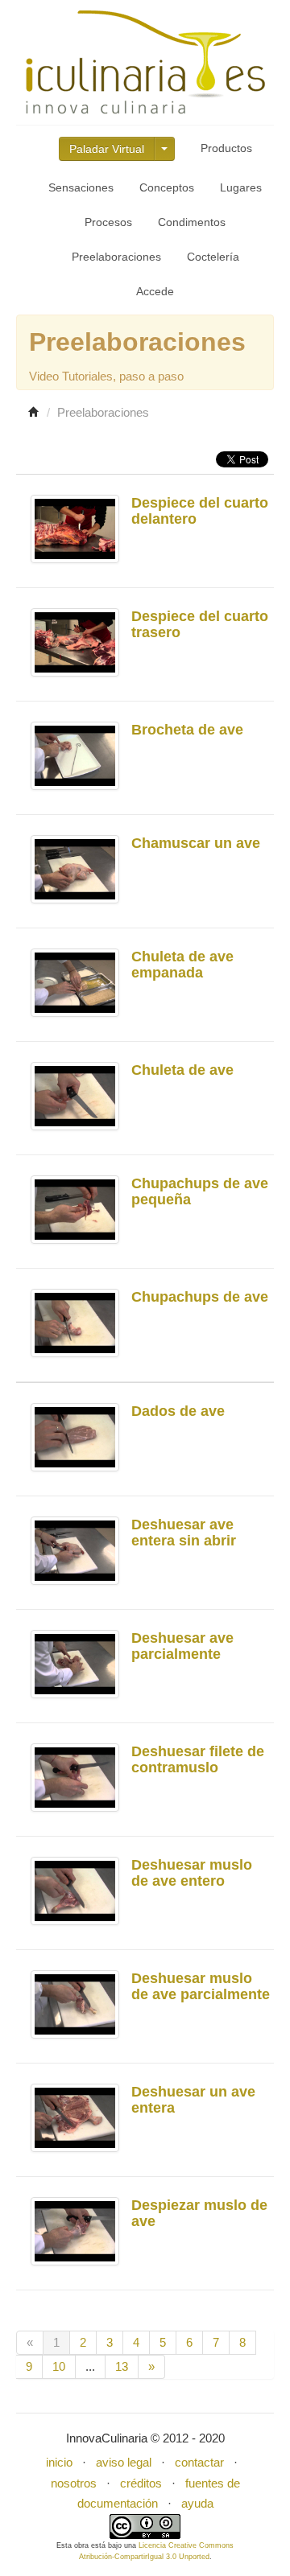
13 (122, 2366)
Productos (226, 148)
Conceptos (167, 187)
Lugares (241, 187)
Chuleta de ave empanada (182, 965)
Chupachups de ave (200, 1297)
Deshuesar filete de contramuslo (198, 1759)
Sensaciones (81, 187)
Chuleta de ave (182, 1070)
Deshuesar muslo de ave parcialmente (201, 1986)
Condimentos (192, 222)
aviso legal (124, 2462)
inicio (59, 2462)
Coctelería (213, 257)
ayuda (197, 2503)
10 (59, 2366)
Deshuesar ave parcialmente (182, 1646)
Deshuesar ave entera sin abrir (184, 1533)
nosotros (74, 2483)
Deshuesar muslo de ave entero (192, 1873)
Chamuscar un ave (196, 843)
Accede (155, 291)
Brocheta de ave (187, 730)
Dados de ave (178, 1411)
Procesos (108, 222)
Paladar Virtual (107, 149)
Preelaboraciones (116, 257)
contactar (199, 2462)
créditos (141, 2483)
